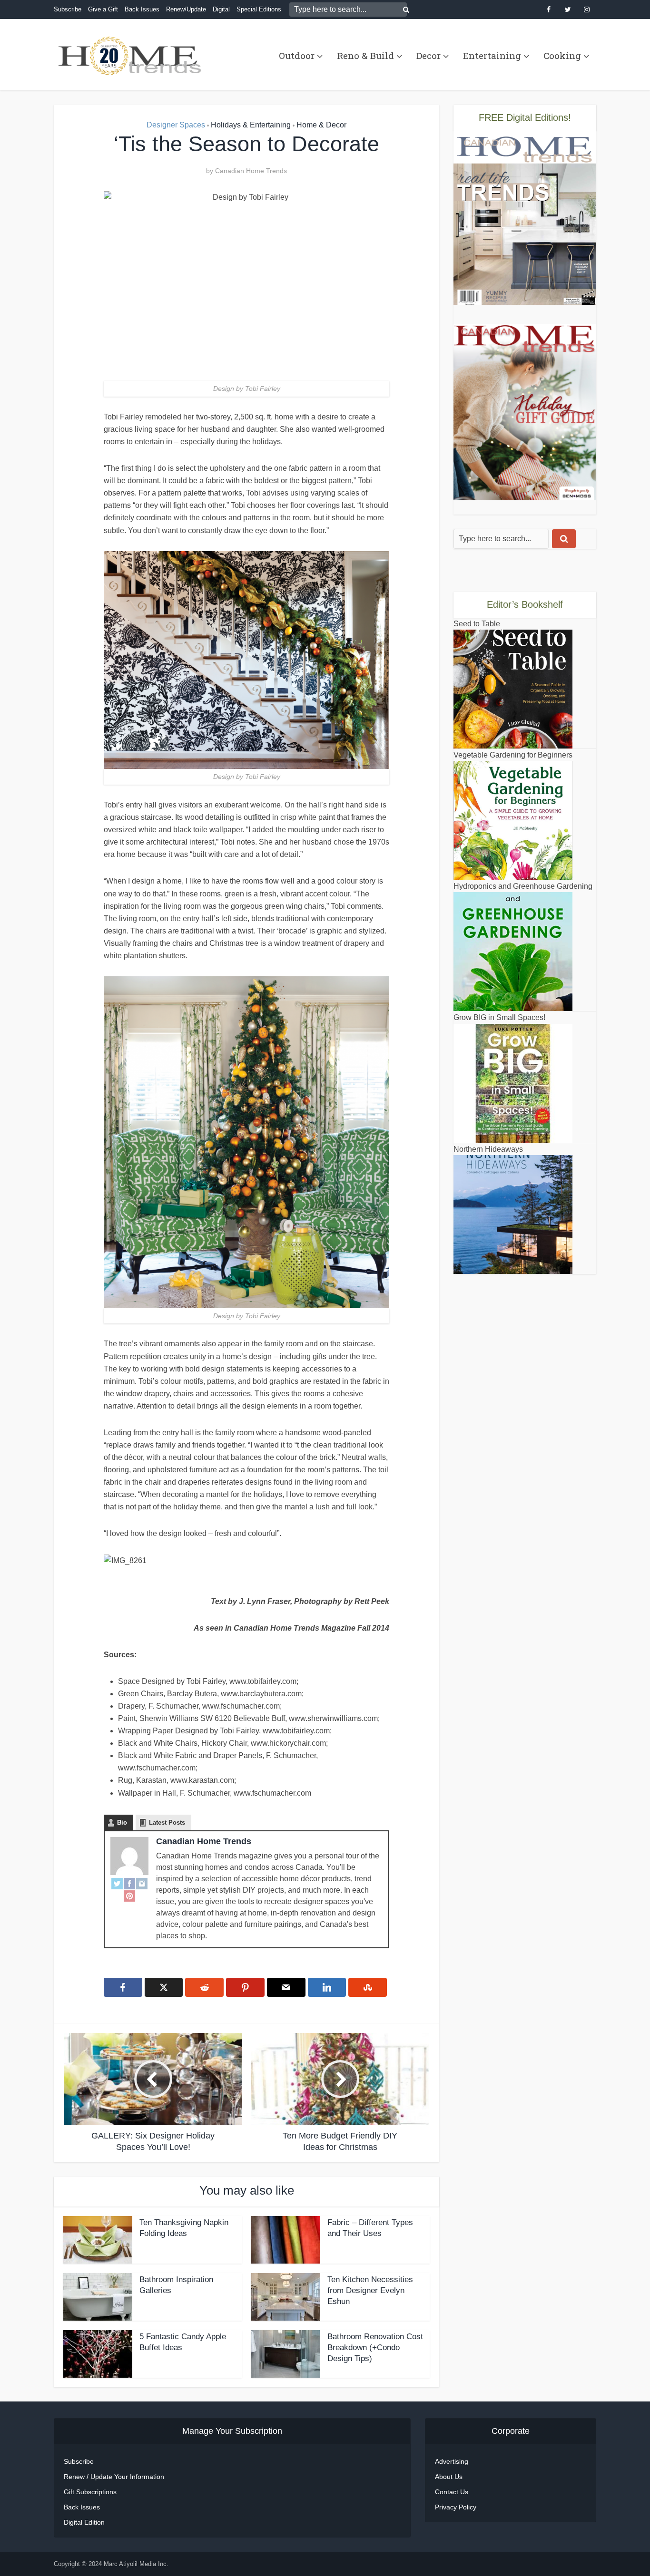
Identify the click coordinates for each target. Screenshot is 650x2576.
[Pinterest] (129, 1896)
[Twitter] (117, 1884)
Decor (428, 55)
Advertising (452, 2461)
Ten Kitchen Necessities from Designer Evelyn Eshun (370, 2290)
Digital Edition (84, 2522)
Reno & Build (365, 55)
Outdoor (297, 55)
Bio (122, 1823)
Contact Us (452, 2492)
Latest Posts (167, 1823)
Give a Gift (103, 9)
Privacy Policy (456, 2507)
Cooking (562, 55)
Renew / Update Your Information (114, 2477)
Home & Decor (321, 125)
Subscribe (68, 9)
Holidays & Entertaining (251, 125)
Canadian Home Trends (251, 171)
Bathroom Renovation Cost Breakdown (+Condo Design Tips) (375, 2348)
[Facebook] (129, 1884)
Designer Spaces (176, 125)
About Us (449, 2477)
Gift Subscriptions (90, 2492)
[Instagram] (142, 1884)
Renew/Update (186, 9)
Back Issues (142, 9)
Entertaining (492, 55)
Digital (221, 9)
